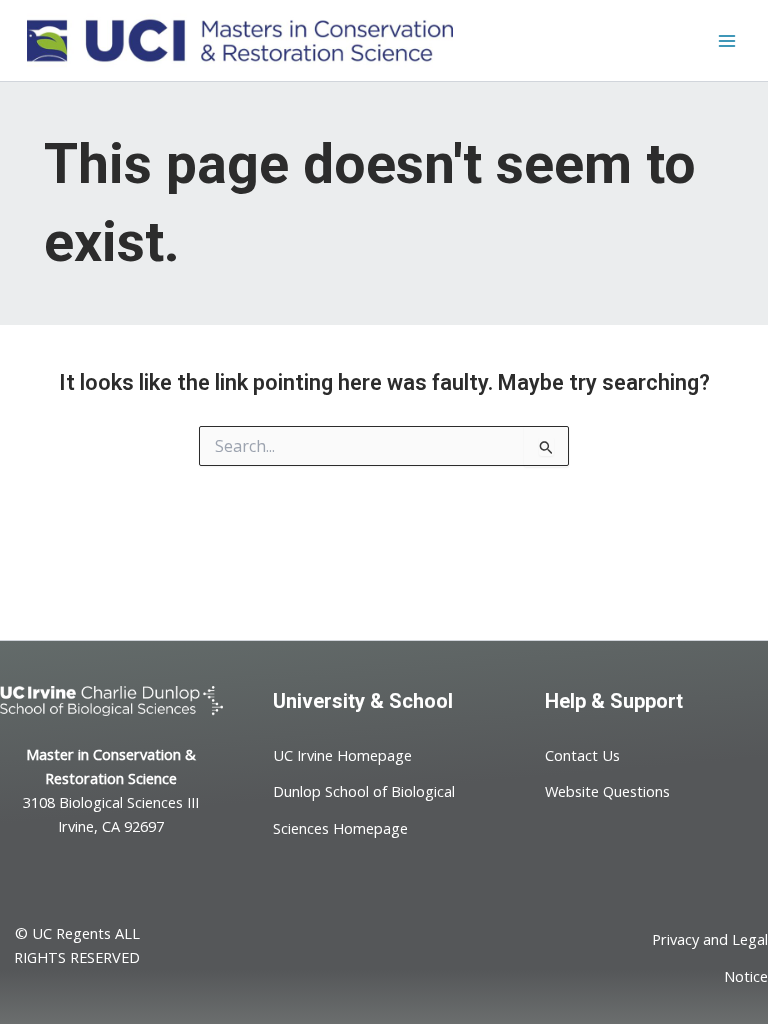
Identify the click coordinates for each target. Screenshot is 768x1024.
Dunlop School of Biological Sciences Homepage (364, 809)
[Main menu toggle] (727, 41)
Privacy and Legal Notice (710, 957)
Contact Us (582, 755)
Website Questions (607, 791)
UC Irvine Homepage (342, 755)
